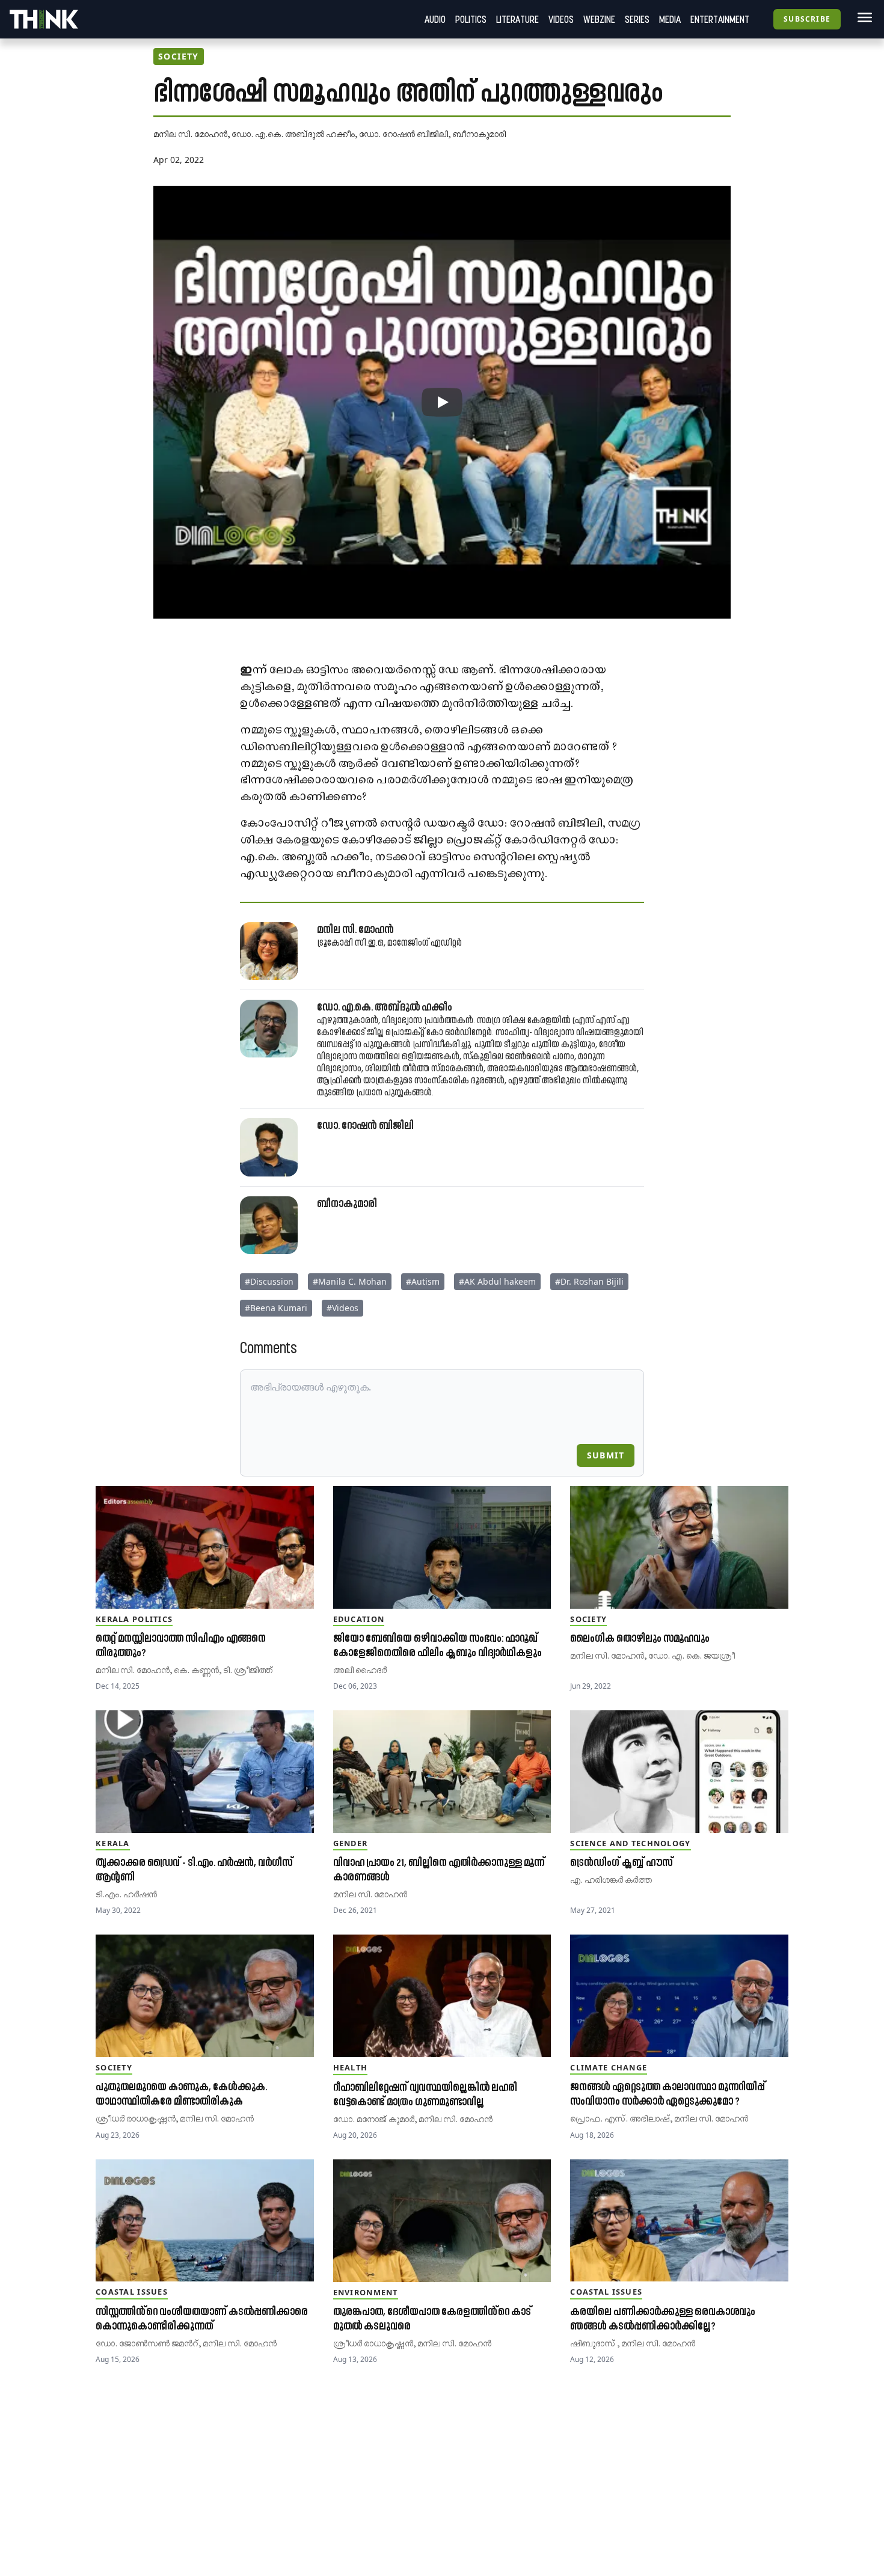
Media (670, 19)
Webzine (599, 19)
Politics (471, 19)
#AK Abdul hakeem (497, 1281)
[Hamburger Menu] (862, 17)
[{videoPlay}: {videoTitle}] (442, 402)
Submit (606, 1455)
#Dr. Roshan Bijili (589, 1281)
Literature (517, 19)
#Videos (342, 1308)
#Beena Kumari (276, 1308)
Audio (435, 19)
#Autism (423, 1281)
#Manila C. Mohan (350, 1281)
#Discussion (269, 1281)
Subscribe (807, 19)
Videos (561, 19)
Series (637, 19)
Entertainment (720, 19)
